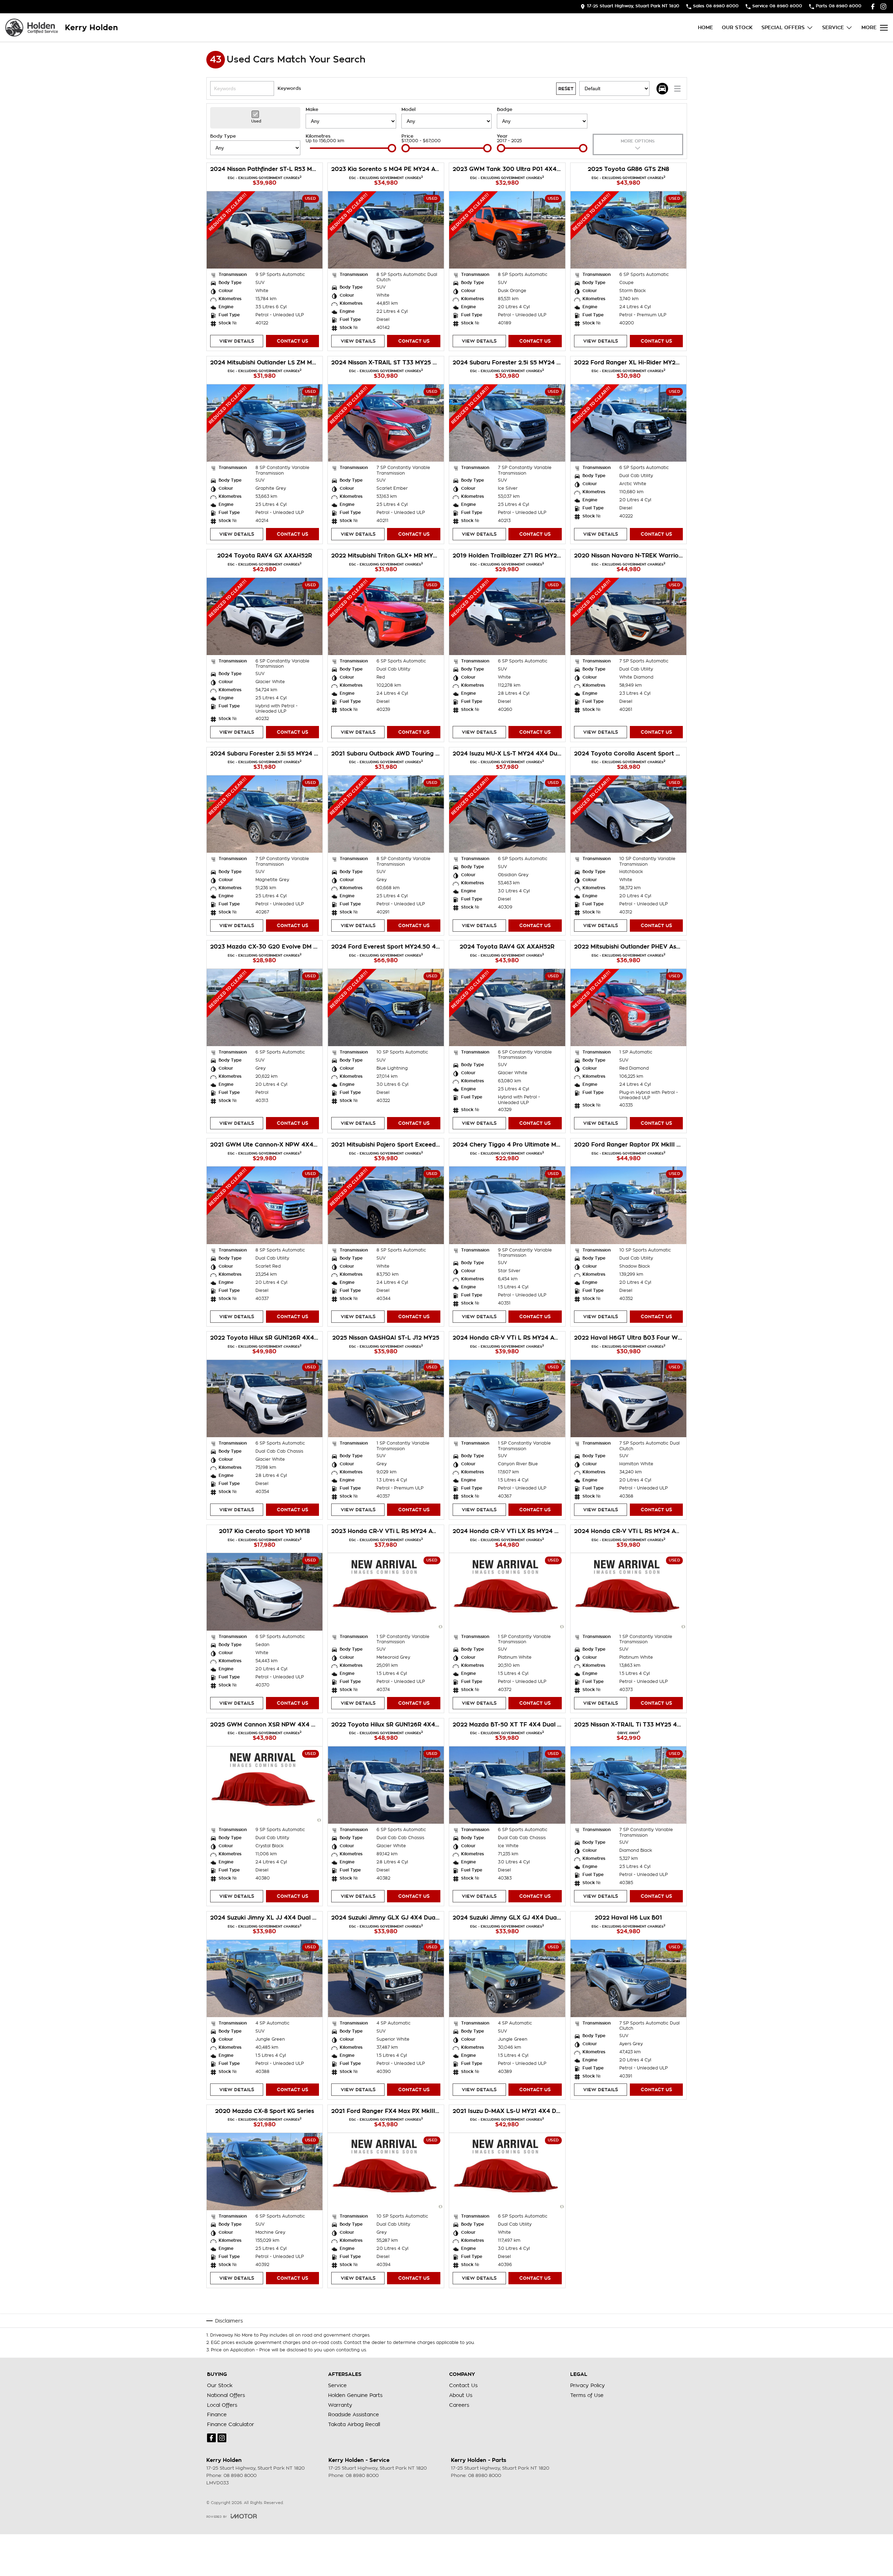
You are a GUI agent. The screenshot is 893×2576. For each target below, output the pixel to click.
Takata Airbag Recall (354, 2424)
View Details (237, 341)
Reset (566, 89)
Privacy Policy (588, 2385)
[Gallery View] (662, 89)
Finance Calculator (231, 2424)
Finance (217, 2415)
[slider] (392, 148)
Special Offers (783, 27)
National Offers (226, 2395)
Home (705, 27)
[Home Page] (32, 28)
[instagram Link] (883, 6)
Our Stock (737, 27)
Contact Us (292, 341)
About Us (461, 2395)
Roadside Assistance (354, 2415)
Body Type (223, 136)
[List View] (677, 89)
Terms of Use (587, 2395)
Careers (459, 2405)
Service (833, 27)
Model (408, 109)
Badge (505, 109)
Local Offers (222, 2405)
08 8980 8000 (240, 2475)
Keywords (289, 88)
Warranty (340, 2405)
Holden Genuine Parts (355, 2395)
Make (312, 109)
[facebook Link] (873, 6)
